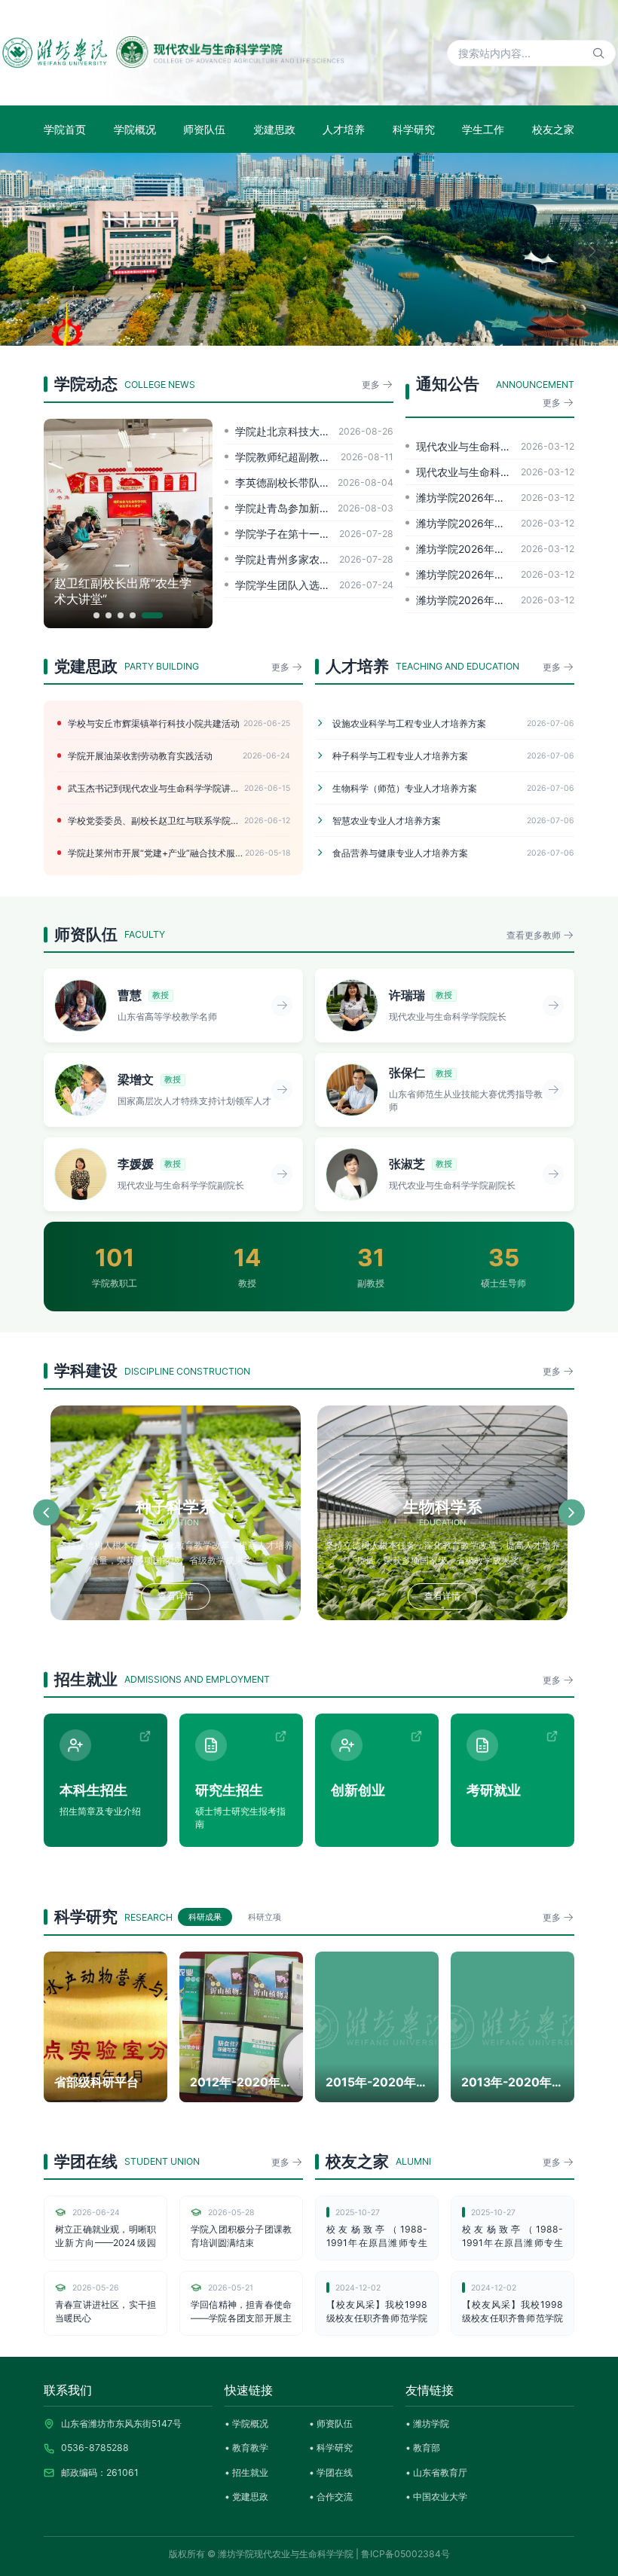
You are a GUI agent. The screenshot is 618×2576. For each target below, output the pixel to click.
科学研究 (414, 129)
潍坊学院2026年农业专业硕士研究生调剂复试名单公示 (495, 523)
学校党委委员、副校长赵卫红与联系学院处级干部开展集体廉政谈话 (179, 821)
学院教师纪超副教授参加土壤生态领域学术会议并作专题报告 (314, 457)
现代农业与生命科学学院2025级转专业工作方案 (495, 472)
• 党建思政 (246, 2497)
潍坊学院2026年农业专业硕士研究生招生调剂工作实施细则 (495, 574)
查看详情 (176, 1596)
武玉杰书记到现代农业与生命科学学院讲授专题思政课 (179, 788)
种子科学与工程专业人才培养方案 (453, 756)
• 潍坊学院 (427, 2423)
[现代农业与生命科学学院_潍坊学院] (173, 53)
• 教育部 (423, 2448)
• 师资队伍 (331, 2423)
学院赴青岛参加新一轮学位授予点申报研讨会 (314, 508)
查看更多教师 (535, 935)
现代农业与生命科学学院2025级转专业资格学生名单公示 (495, 446)
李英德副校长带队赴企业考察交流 (314, 482)
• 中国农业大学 (436, 2497)
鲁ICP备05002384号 (405, 2554)
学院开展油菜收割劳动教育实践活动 (179, 756)
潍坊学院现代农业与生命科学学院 (286, 2554)
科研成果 (205, 1917)
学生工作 (483, 129)
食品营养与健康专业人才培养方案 (453, 853)
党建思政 (274, 129)
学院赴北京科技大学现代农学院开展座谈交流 (314, 431)
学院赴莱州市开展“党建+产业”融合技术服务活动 (179, 853)
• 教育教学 (246, 2448)
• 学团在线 (331, 2472)
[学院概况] (309, 249)
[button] (26, 252)
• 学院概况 (246, 2423)
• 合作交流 (331, 2497)
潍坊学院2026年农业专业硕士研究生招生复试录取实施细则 (495, 600)
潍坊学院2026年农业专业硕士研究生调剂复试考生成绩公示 (495, 497)
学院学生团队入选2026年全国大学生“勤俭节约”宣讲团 (314, 585)
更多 (372, 385)
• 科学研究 (331, 2448)
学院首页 (65, 129)
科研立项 (265, 1917)
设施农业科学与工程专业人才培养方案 (453, 723)
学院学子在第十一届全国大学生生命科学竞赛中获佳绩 (314, 534)
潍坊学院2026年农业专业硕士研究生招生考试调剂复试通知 (495, 549)
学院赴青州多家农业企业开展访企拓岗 (314, 559)
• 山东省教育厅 (436, 2472)
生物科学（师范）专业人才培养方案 (453, 788)
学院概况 (135, 129)
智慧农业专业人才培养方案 (453, 821)
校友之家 (553, 129)
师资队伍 (204, 129)
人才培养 (344, 129)
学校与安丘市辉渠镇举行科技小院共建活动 (179, 723)
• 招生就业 (246, 2472)
